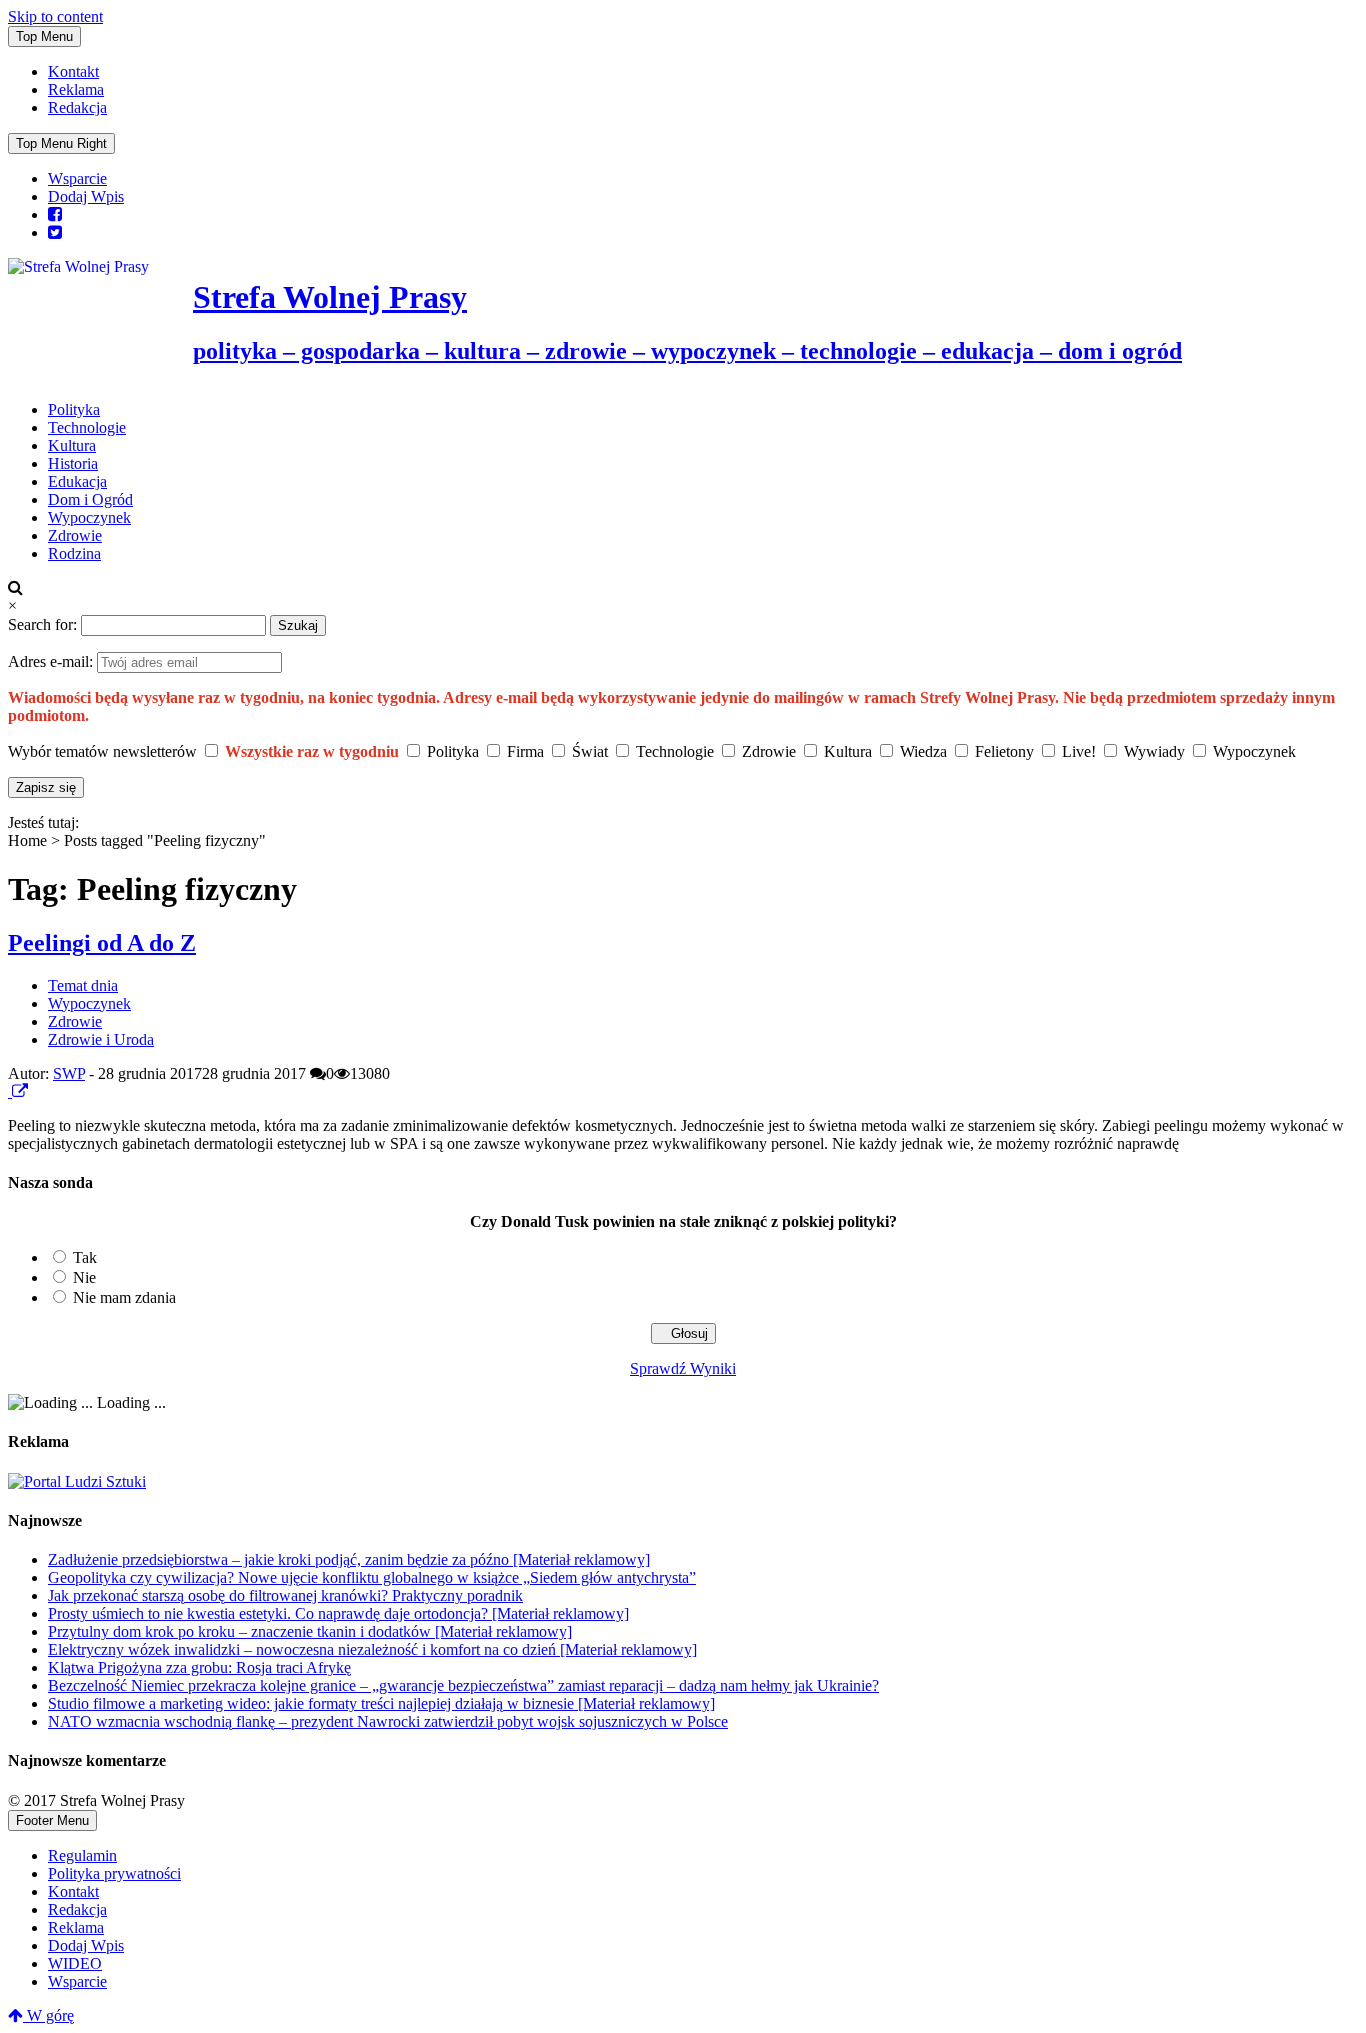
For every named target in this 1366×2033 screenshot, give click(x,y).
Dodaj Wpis (86, 196)
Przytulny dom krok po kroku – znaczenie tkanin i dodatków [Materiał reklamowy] (310, 1631)
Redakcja (77, 107)
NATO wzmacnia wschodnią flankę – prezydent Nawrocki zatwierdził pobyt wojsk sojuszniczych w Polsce (388, 1721)
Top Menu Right (61, 143)
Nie (84, 1277)
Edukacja (77, 481)
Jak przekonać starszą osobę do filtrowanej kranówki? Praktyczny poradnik (285, 1595)
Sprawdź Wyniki (683, 1368)
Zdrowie (75, 535)
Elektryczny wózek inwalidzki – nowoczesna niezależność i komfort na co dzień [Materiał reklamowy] (372, 1649)
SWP (69, 1073)
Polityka (74, 409)
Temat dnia (83, 985)
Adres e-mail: (52, 661)
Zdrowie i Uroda (101, 1039)
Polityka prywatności (114, 1873)
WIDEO (75, 1963)
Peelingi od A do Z (102, 943)
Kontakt (73, 71)
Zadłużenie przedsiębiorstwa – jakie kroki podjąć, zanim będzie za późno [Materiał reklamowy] (349, 1559)
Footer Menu (52, 1820)
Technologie (87, 427)
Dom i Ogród (90, 499)
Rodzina (74, 553)
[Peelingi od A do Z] (10, 1091)
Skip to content (55, 16)
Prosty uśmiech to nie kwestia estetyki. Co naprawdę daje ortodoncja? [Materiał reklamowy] (338, 1613)
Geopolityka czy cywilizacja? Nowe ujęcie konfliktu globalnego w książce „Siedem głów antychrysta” (372, 1577)
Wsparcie (77, 178)
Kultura (72, 445)
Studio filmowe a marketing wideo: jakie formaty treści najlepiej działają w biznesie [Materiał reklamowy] (381, 1703)
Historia (73, 463)
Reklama (76, 89)
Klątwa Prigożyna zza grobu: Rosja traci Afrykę (199, 1667)
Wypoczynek (89, 517)
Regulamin (82, 1855)
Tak (85, 1257)
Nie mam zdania (124, 1297)
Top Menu (44, 36)
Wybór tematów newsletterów (102, 751)
